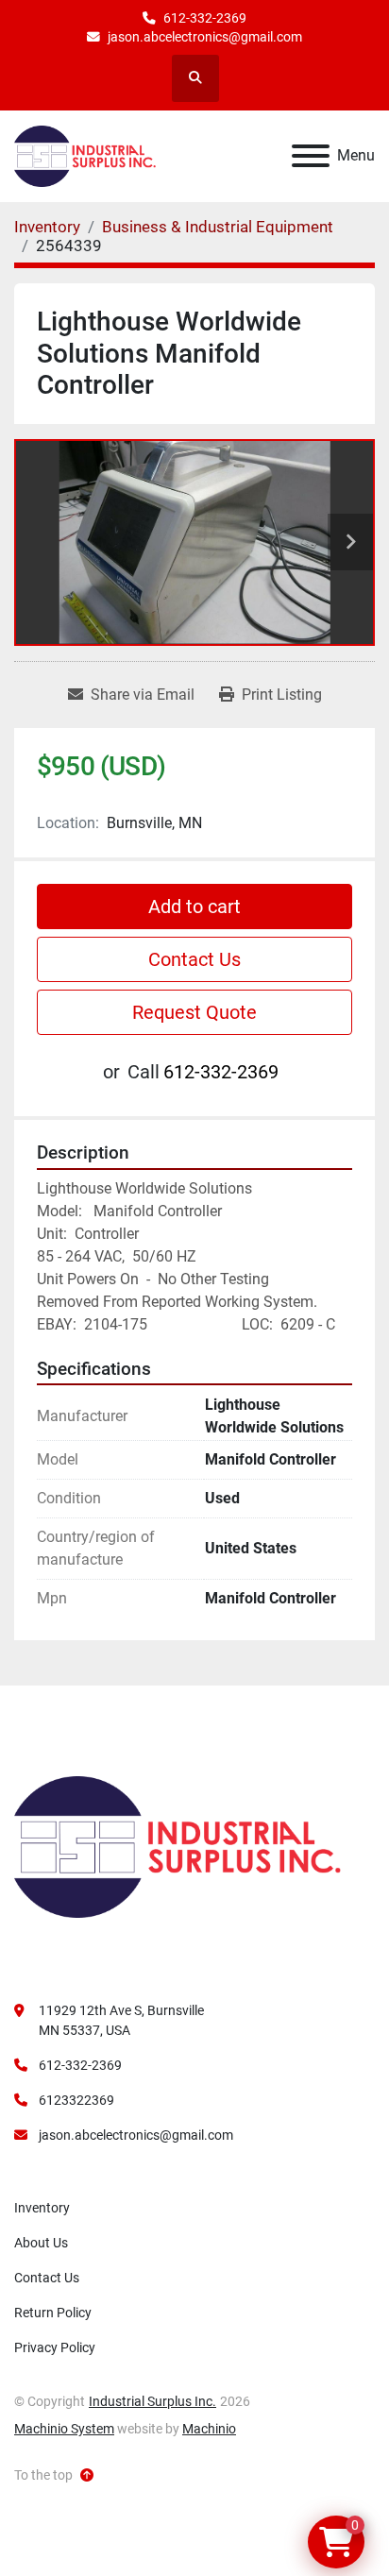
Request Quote (194, 1012)
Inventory (42, 2208)
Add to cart (194, 907)
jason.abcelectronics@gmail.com (205, 37)
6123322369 (76, 2100)
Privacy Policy (55, 2347)
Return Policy (53, 2313)
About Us (41, 2243)
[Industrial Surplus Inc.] (178, 1846)
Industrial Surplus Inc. (152, 2401)
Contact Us (194, 959)
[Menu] (311, 156)
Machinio (209, 2429)
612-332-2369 (205, 18)
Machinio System (64, 2429)
